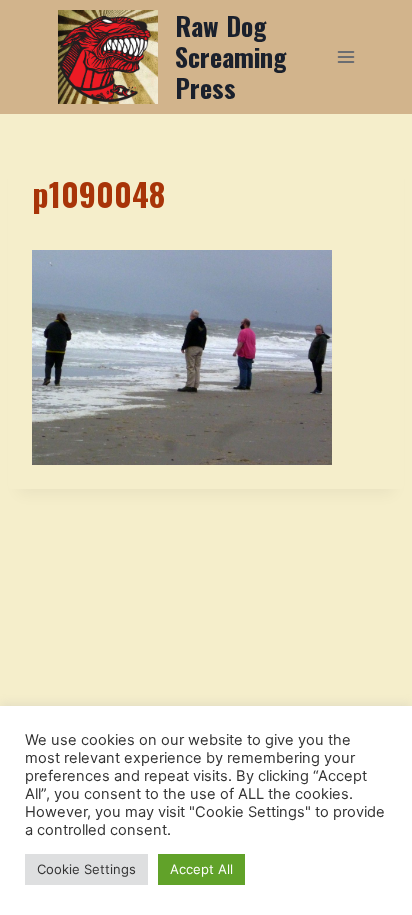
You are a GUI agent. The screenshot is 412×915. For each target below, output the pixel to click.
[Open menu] (345, 56)
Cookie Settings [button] (86, 869)
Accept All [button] (201, 869)
